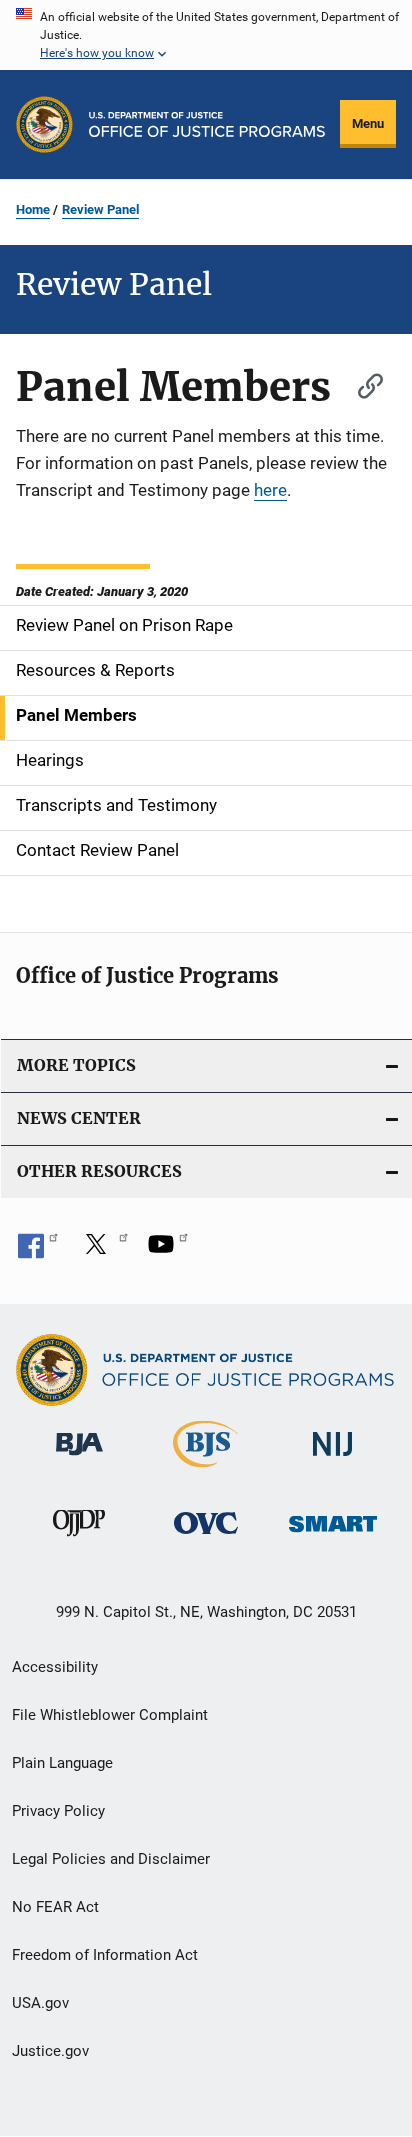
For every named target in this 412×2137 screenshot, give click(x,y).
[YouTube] (168, 1251)
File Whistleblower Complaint (110, 1715)
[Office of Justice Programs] (44, 124)
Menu (368, 123)
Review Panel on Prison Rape (124, 625)
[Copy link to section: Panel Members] (361, 383)
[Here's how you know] (206, 35)
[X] (103, 1251)
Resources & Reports (95, 670)
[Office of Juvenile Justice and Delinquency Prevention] (79, 1540)
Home (33, 209)
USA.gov (40, 2003)
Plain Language (62, 1763)
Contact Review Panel (97, 850)
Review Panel (100, 209)
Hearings (50, 760)
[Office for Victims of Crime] (206, 1537)
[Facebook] (38, 1251)
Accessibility (55, 1667)
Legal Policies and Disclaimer (111, 1859)
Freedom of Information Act (105, 1955)
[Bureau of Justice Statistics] (205, 1471)
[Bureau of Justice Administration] (79, 1459)
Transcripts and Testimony (116, 805)
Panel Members (76, 715)
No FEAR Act (55, 1907)
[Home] (207, 124)
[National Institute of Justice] (333, 1459)
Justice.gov (50, 2051)
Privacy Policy (58, 1811)
